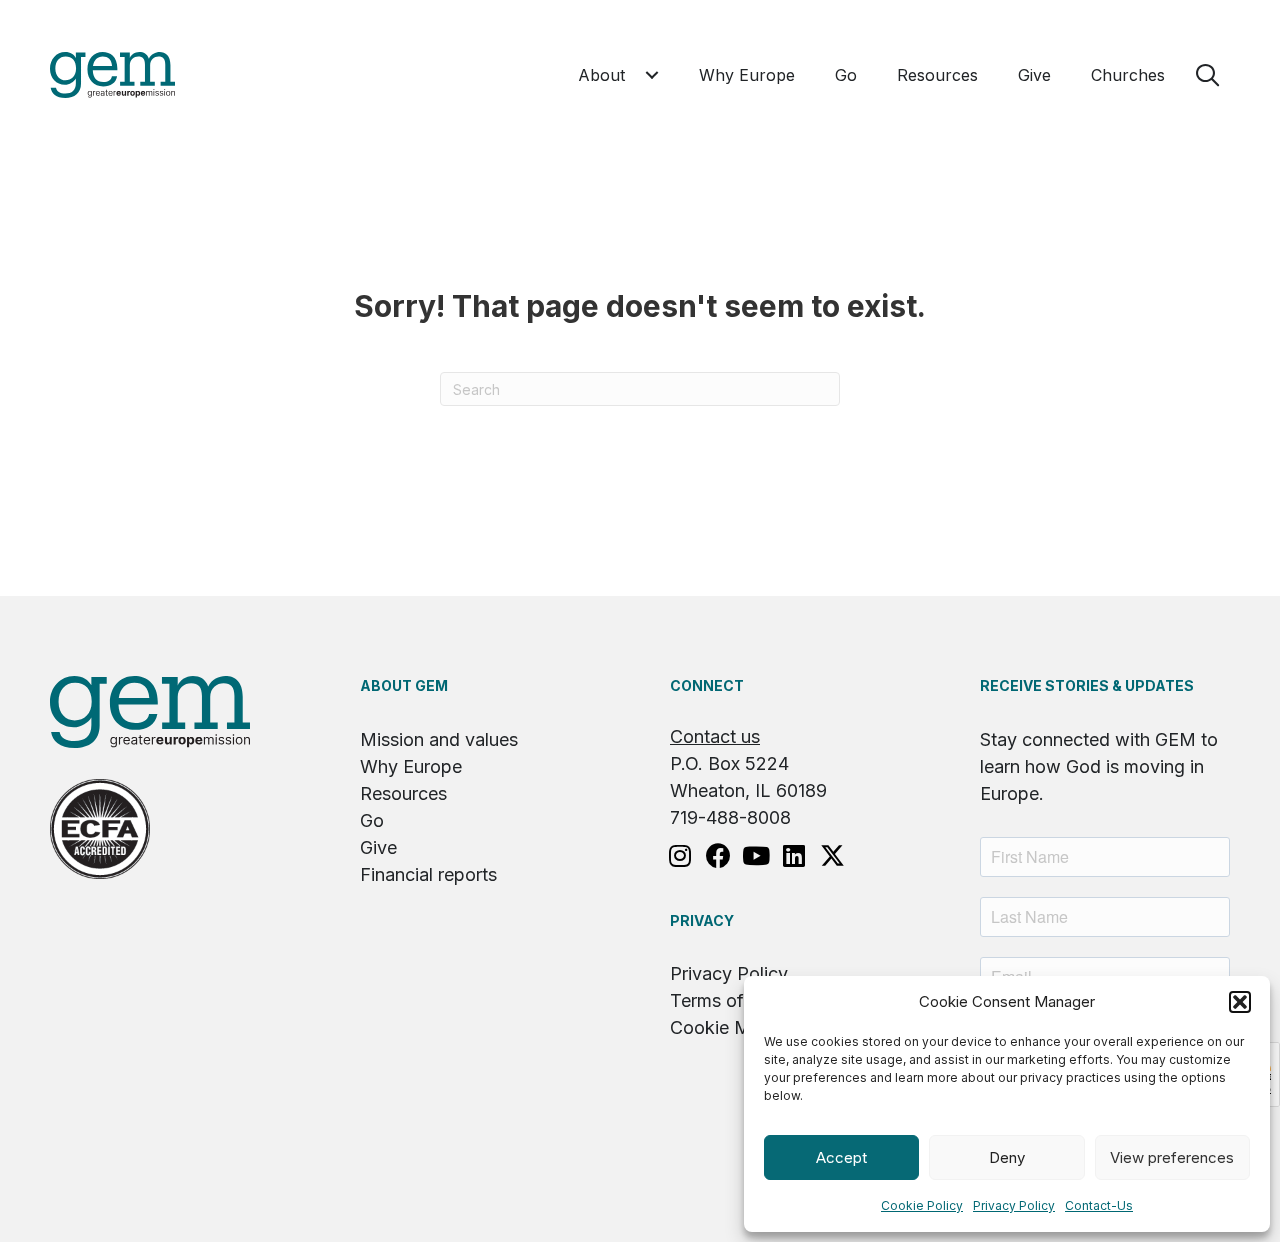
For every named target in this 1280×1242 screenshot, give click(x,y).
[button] (1240, 1002)
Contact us (715, 736)
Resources (403, 793)
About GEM (404, 685)
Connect (707, 685)
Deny (1007, 1157)
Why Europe (411, 766)
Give (378, 847)
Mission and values (439, 739)
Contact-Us (1099, 1205)
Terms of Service (740, 1000)
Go (372, 820)
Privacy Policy (1014, 1205)
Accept (841, 1157)
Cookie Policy (922, 1205)
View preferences (1172, 1157)
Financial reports (428, 874)
